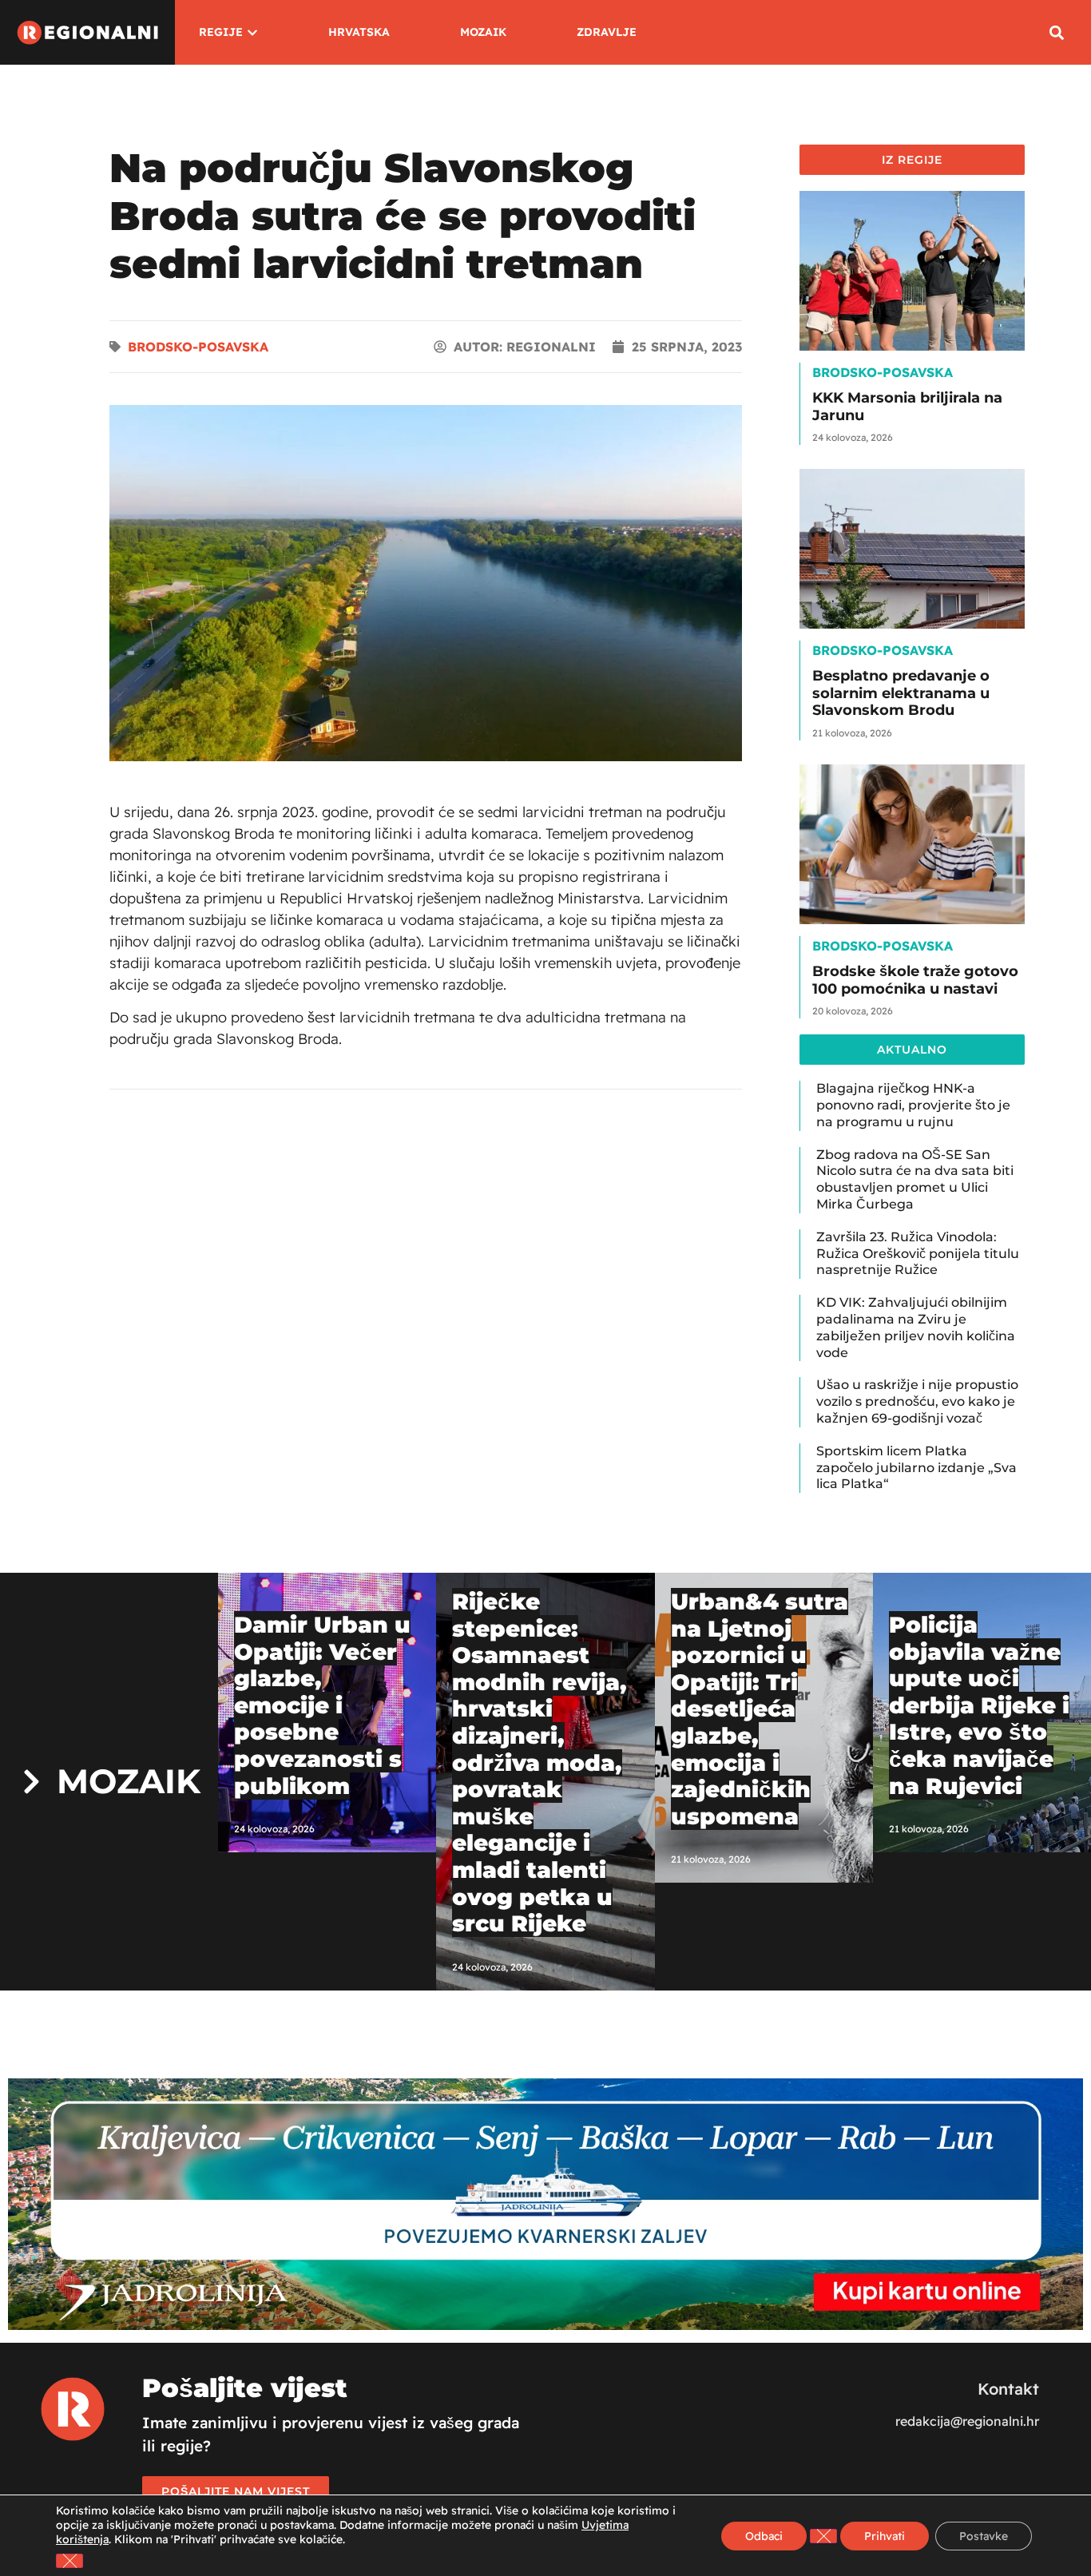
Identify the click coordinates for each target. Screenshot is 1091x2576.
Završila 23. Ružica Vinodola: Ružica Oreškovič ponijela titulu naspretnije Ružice (918, 1254)
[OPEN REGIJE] (252, 32)
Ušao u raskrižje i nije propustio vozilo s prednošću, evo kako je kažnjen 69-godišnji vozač (917, 1401)
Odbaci (764, 2536)
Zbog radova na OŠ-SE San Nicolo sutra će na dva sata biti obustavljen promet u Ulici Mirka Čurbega (915, 1179)
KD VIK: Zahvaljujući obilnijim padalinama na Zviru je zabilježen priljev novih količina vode (916, 1327)
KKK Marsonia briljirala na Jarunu (907, 407)
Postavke (984, 2536)
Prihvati (885, 2536)
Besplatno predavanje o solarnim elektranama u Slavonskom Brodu (901, 693)
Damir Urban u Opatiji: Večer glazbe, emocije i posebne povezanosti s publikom (322, 1705)
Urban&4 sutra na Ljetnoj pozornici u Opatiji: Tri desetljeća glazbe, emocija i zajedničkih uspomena (760, 1709)
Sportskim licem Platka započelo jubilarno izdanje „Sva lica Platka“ (916, 1468)
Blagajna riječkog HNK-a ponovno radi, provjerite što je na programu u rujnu (913, 1105)
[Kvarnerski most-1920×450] (545, 2325)
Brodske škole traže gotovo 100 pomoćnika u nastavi (915, 980)
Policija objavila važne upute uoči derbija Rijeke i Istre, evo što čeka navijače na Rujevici (979, 1705)
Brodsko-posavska (198, 347)
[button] (1056, 32)
